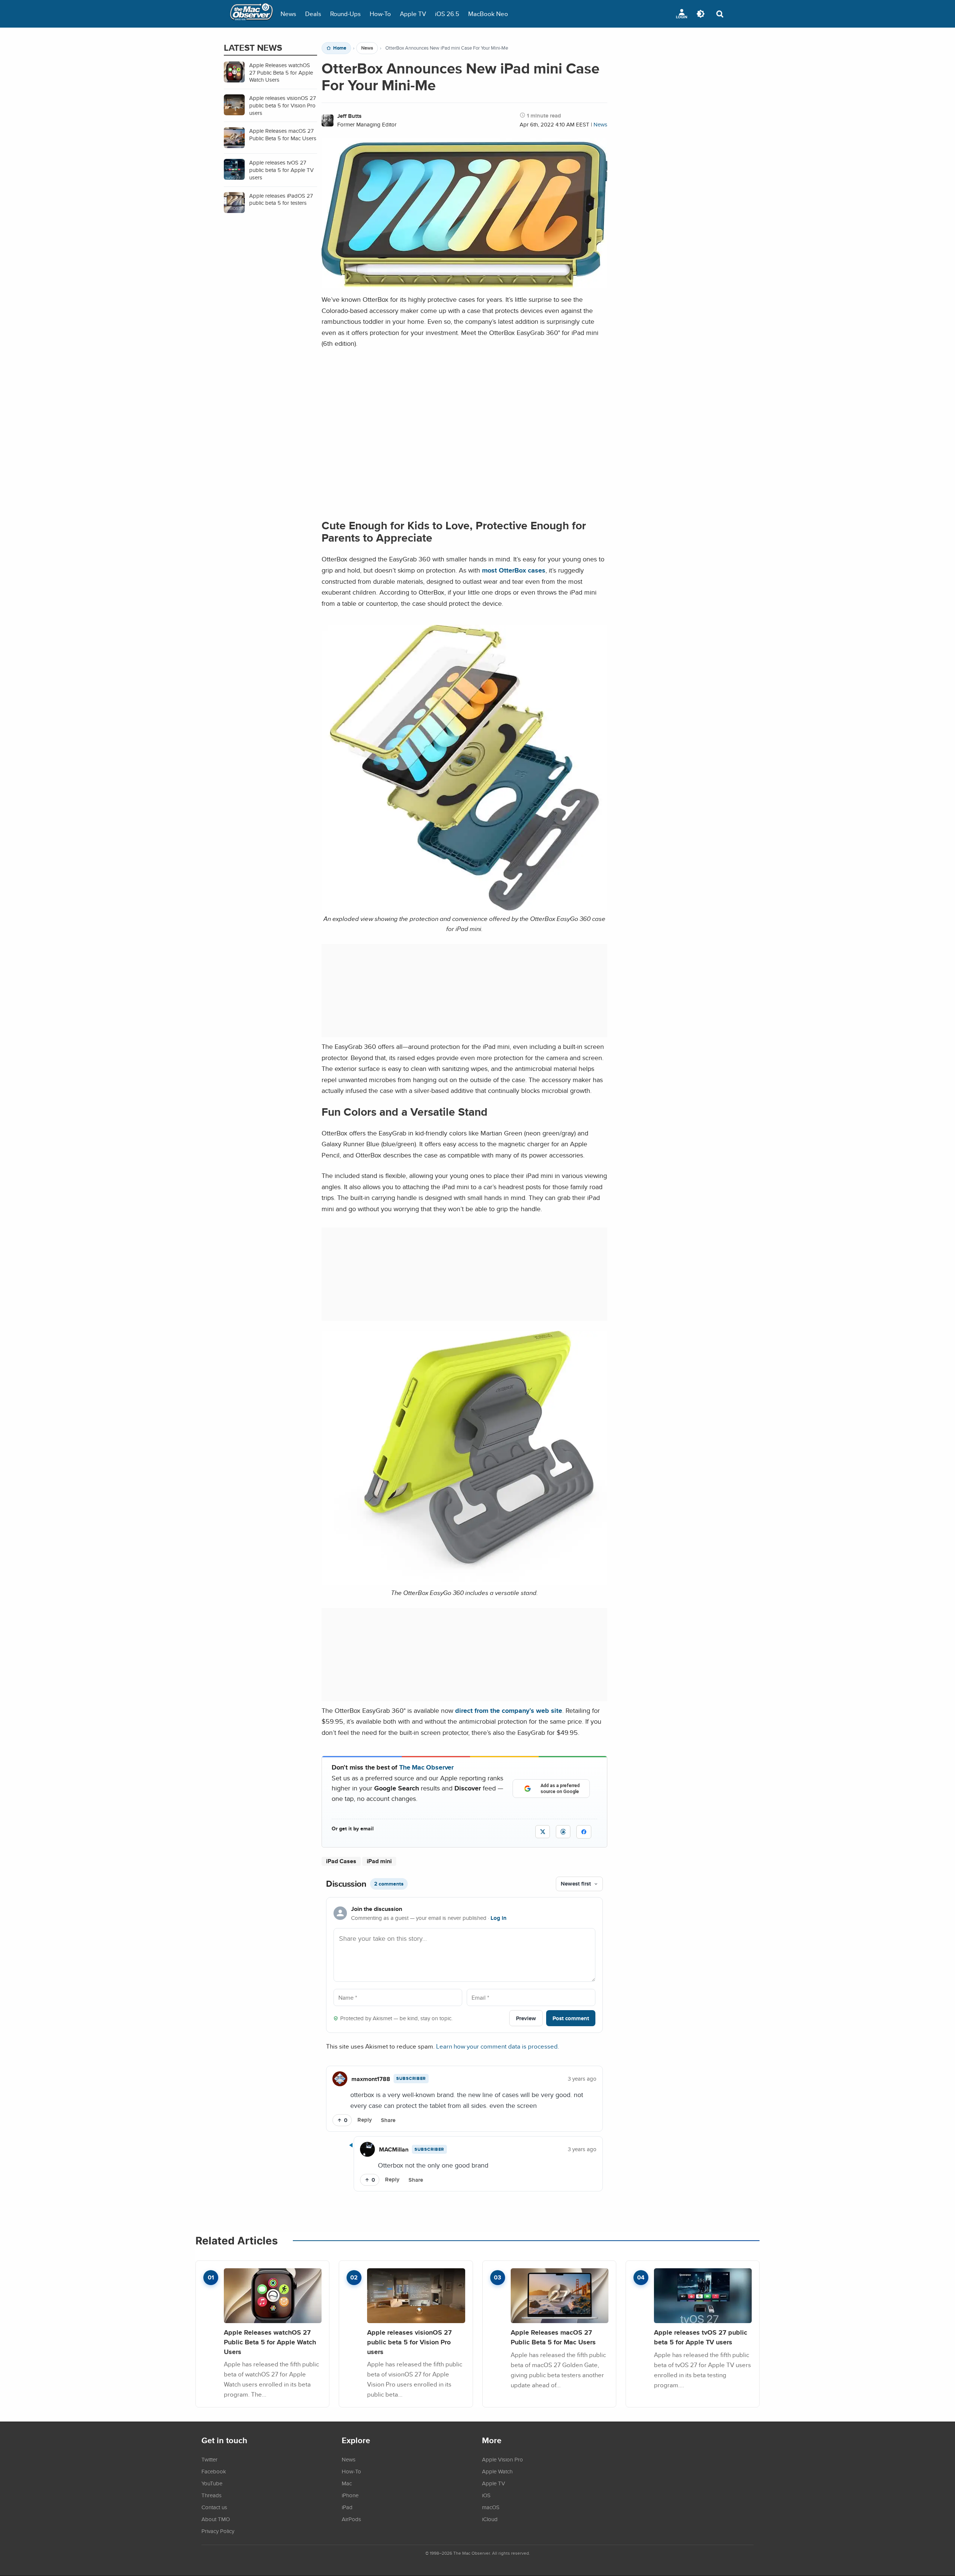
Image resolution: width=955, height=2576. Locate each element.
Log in (499, 1918)
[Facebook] (584, 1832)
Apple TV (413, 14)
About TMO (216, 2519)
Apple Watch (497, 2471)
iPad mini (379, 1861)
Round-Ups (345, 14)
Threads (212, 2495)
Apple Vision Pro (502, 2459)
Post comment (571, 2018)
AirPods (351, 2519)
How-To (380, 14)
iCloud (490, 2519)
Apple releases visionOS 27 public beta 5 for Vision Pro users (409, 2342)
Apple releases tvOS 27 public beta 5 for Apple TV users (701, 2337)
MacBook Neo (488, 14)
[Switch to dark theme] (701, 14)
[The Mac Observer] (251, 14)
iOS (486, 2495)
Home (340, 48)
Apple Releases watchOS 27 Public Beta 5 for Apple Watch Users (270, 2342)
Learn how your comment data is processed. (498, 2046)
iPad (347, 2507)
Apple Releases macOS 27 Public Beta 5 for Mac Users (553, 2337)
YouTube (212, 2483)
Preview (526, 2018)
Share (388, 2120)
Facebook (214, 2471)
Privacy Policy (218, 2531)
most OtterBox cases (514, 570)
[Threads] (563, 1832)
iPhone (350, 2495)
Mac (347, 2483)
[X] (543, 1832)
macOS (491, 2507)
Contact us (214, 2507)
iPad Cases (341, 1861)
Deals (313, 14)
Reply (365, 2120)
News (288, 14)
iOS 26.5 (447, 14)
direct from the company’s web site (509, 1710)
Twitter (209, 2459)
